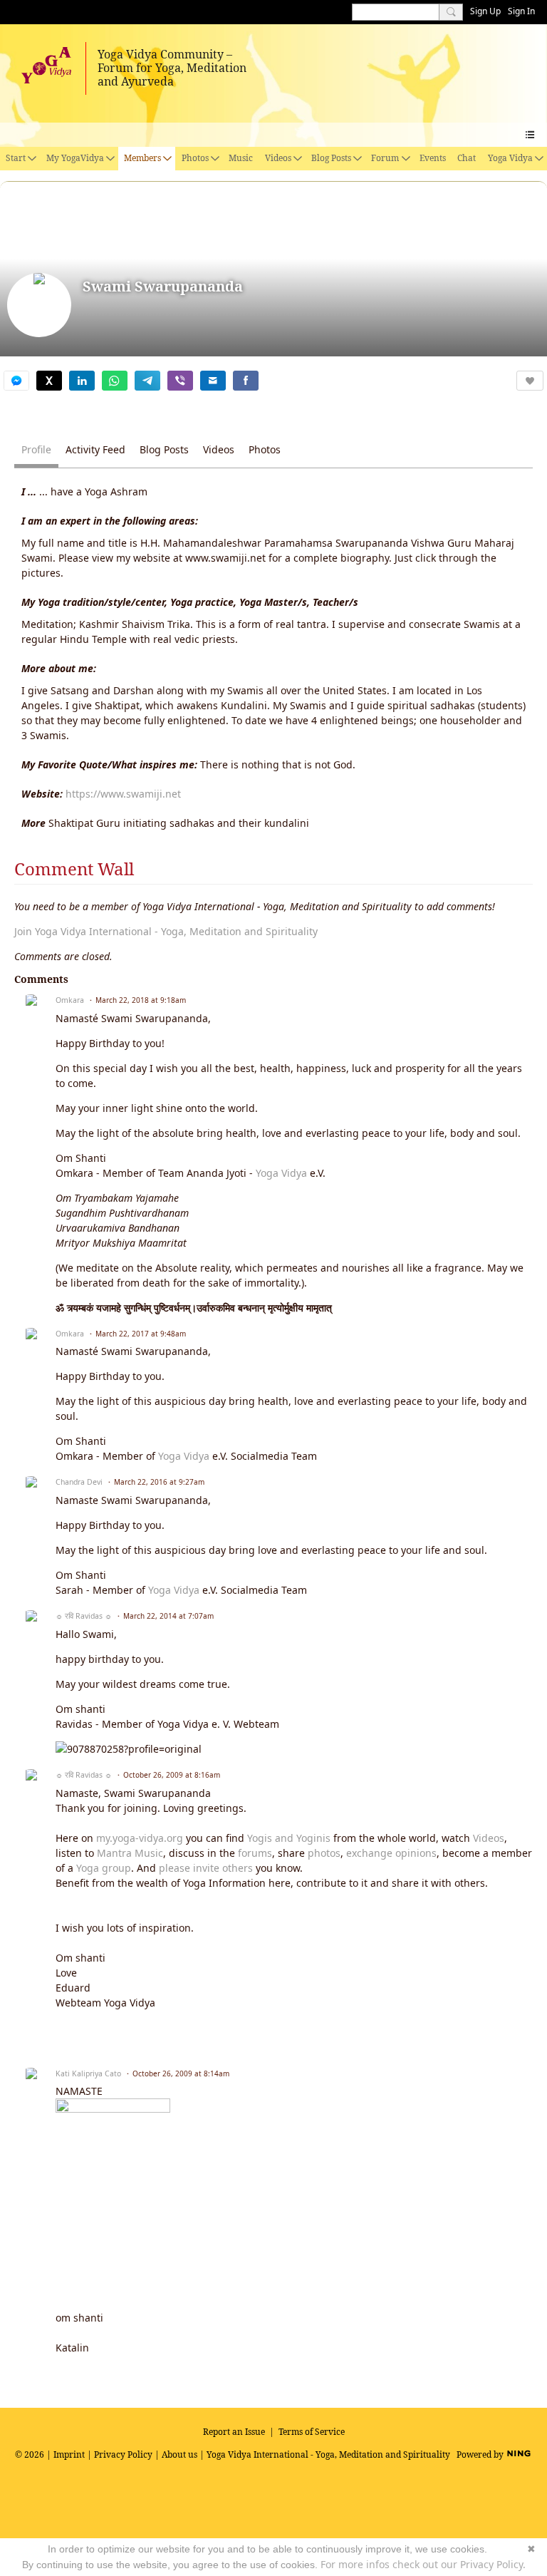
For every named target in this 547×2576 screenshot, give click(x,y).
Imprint (69, 2454)
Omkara (70, 1000)
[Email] (213, 381)
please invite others (206, 1868)
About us (179, 2454)
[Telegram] (147, 381)
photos (324, 1853)
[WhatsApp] (115, 381)
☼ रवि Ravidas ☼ (84, 1616)
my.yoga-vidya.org (140, 1838)
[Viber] (180, 381)
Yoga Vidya (281, 1173)
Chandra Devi (79, 1482)
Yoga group (104, 1868)
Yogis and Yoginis (289, 1838)
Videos (489, 1838)
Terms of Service (312, 2432)
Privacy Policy (123, 2454)
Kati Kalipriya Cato (88, 2073)
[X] (49, 381)
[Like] (530, 381)
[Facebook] (246, 381)
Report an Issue (234, 2432)
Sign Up (485, 11)
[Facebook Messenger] (16, 381)
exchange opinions (391, 1853)
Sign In (521, 11)
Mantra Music (130, 1853)
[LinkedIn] (82, 381)
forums (255, 1853)
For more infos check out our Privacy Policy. (423, 2564)
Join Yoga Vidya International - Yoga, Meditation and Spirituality (166, 931)
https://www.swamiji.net (123, 794)
